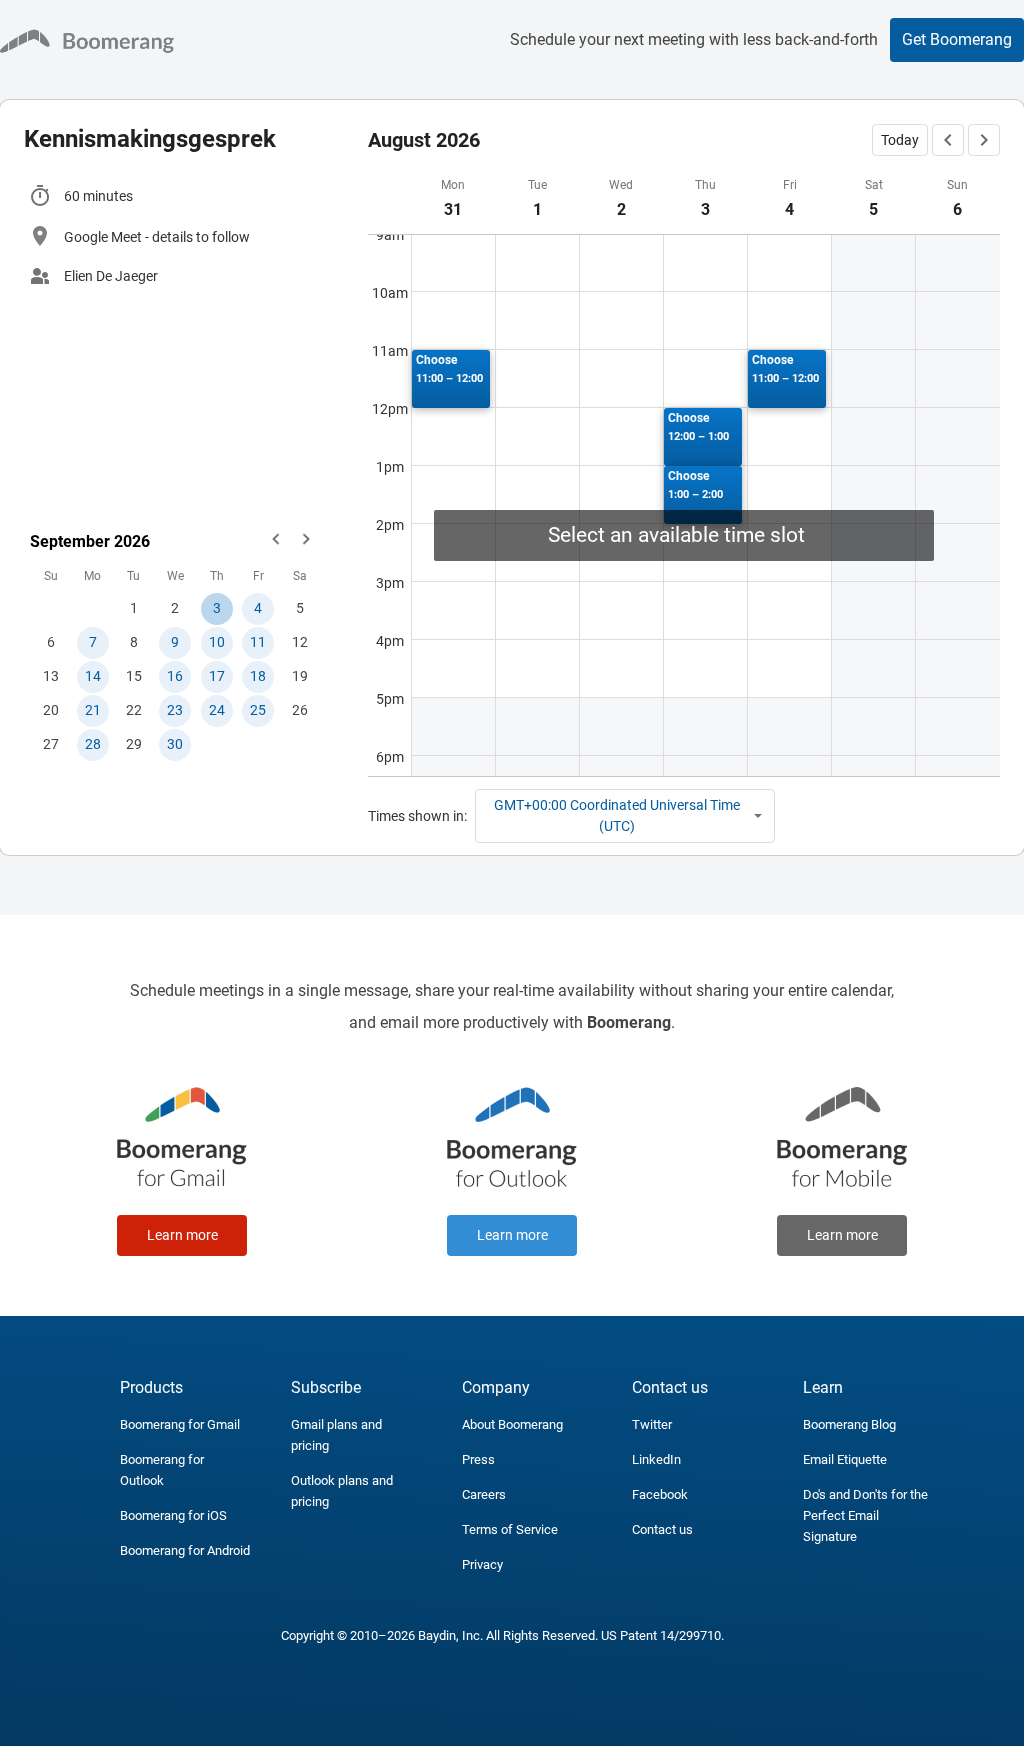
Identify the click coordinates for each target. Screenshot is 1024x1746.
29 (134, 744)
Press (478, 1459)
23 (175, 710)
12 (300, 642)
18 (258, 676)
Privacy (482, 1564)
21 (93, 710)
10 (217, 642)
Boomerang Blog (849, 1424)
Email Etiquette (845, 1459)
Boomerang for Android (185, 1550)
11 (258, 642)
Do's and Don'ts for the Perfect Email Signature (865, 1515)
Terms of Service (510, 1529)
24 (217, 710)
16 (175, 676)
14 (93, 676)
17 (217, 676)
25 (258, 710)
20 (51, 710)
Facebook (660, 1494)
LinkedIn (656, 1459)
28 (93, 744)
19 (300, 676)
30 (175, 744)
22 (134, 710)
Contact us (662, 1529)
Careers (484, 1494)
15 (134, 676)
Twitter (652, 1424)
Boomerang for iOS (173, 1515)
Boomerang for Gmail (180, 1424)
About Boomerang (512, 1424)
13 (51, 676)
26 (300, 710)
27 (51, 744)
